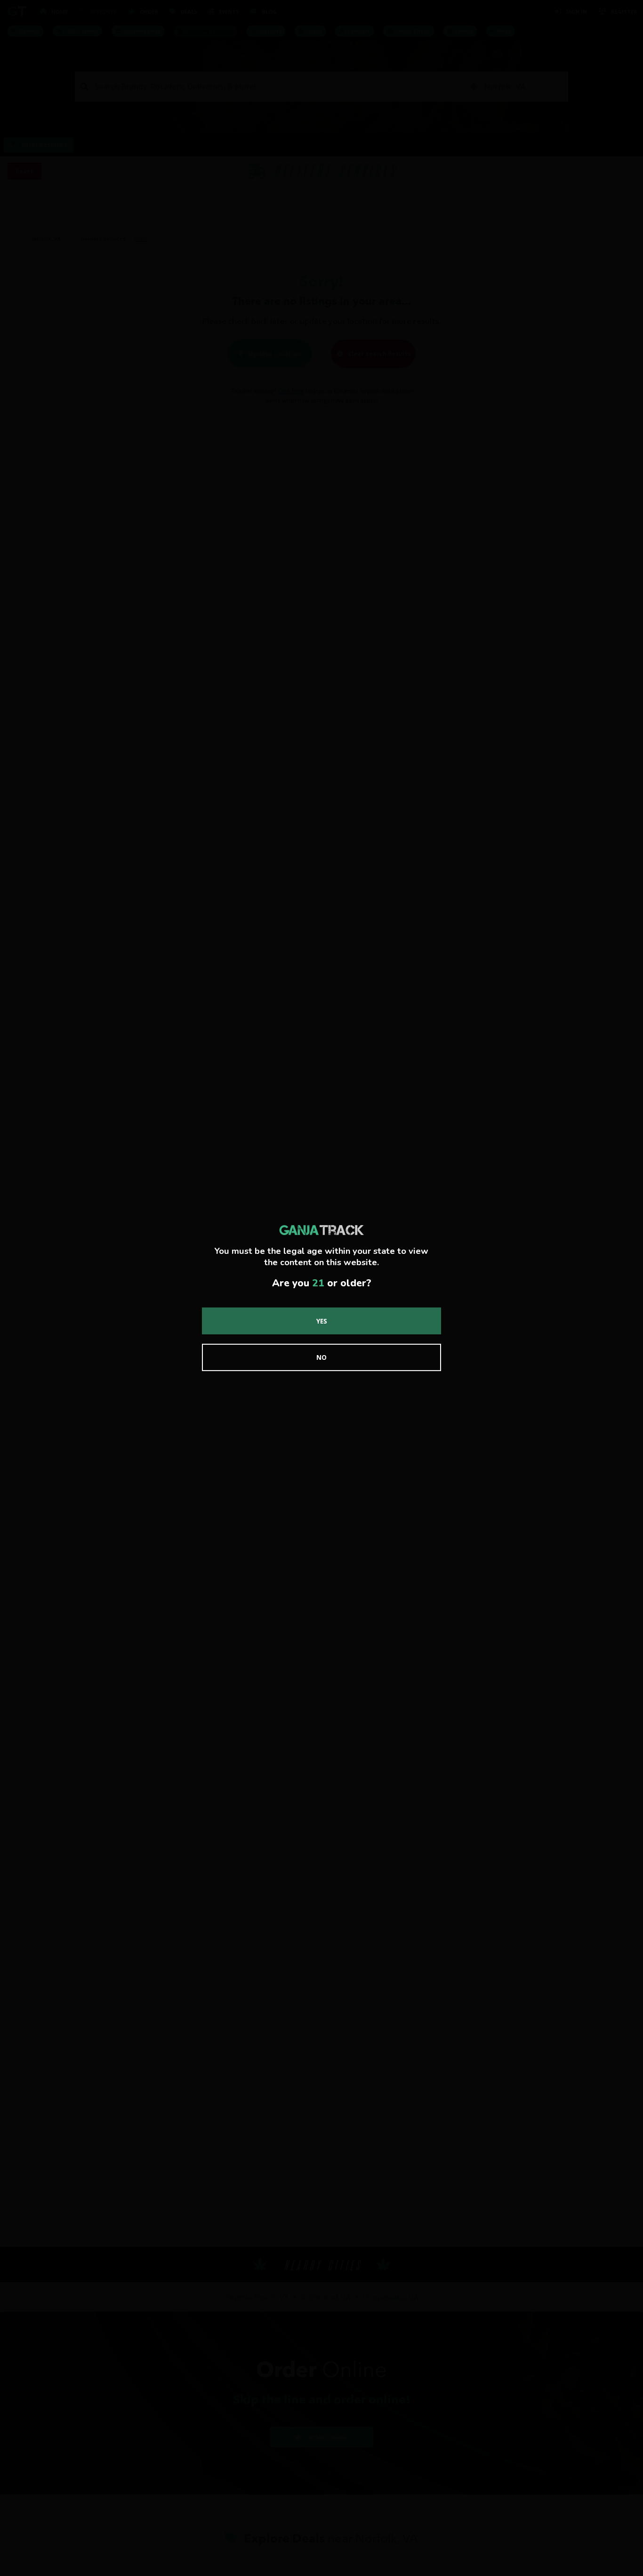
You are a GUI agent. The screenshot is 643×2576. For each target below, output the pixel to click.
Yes (322, 1320)
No (321, 1357)
